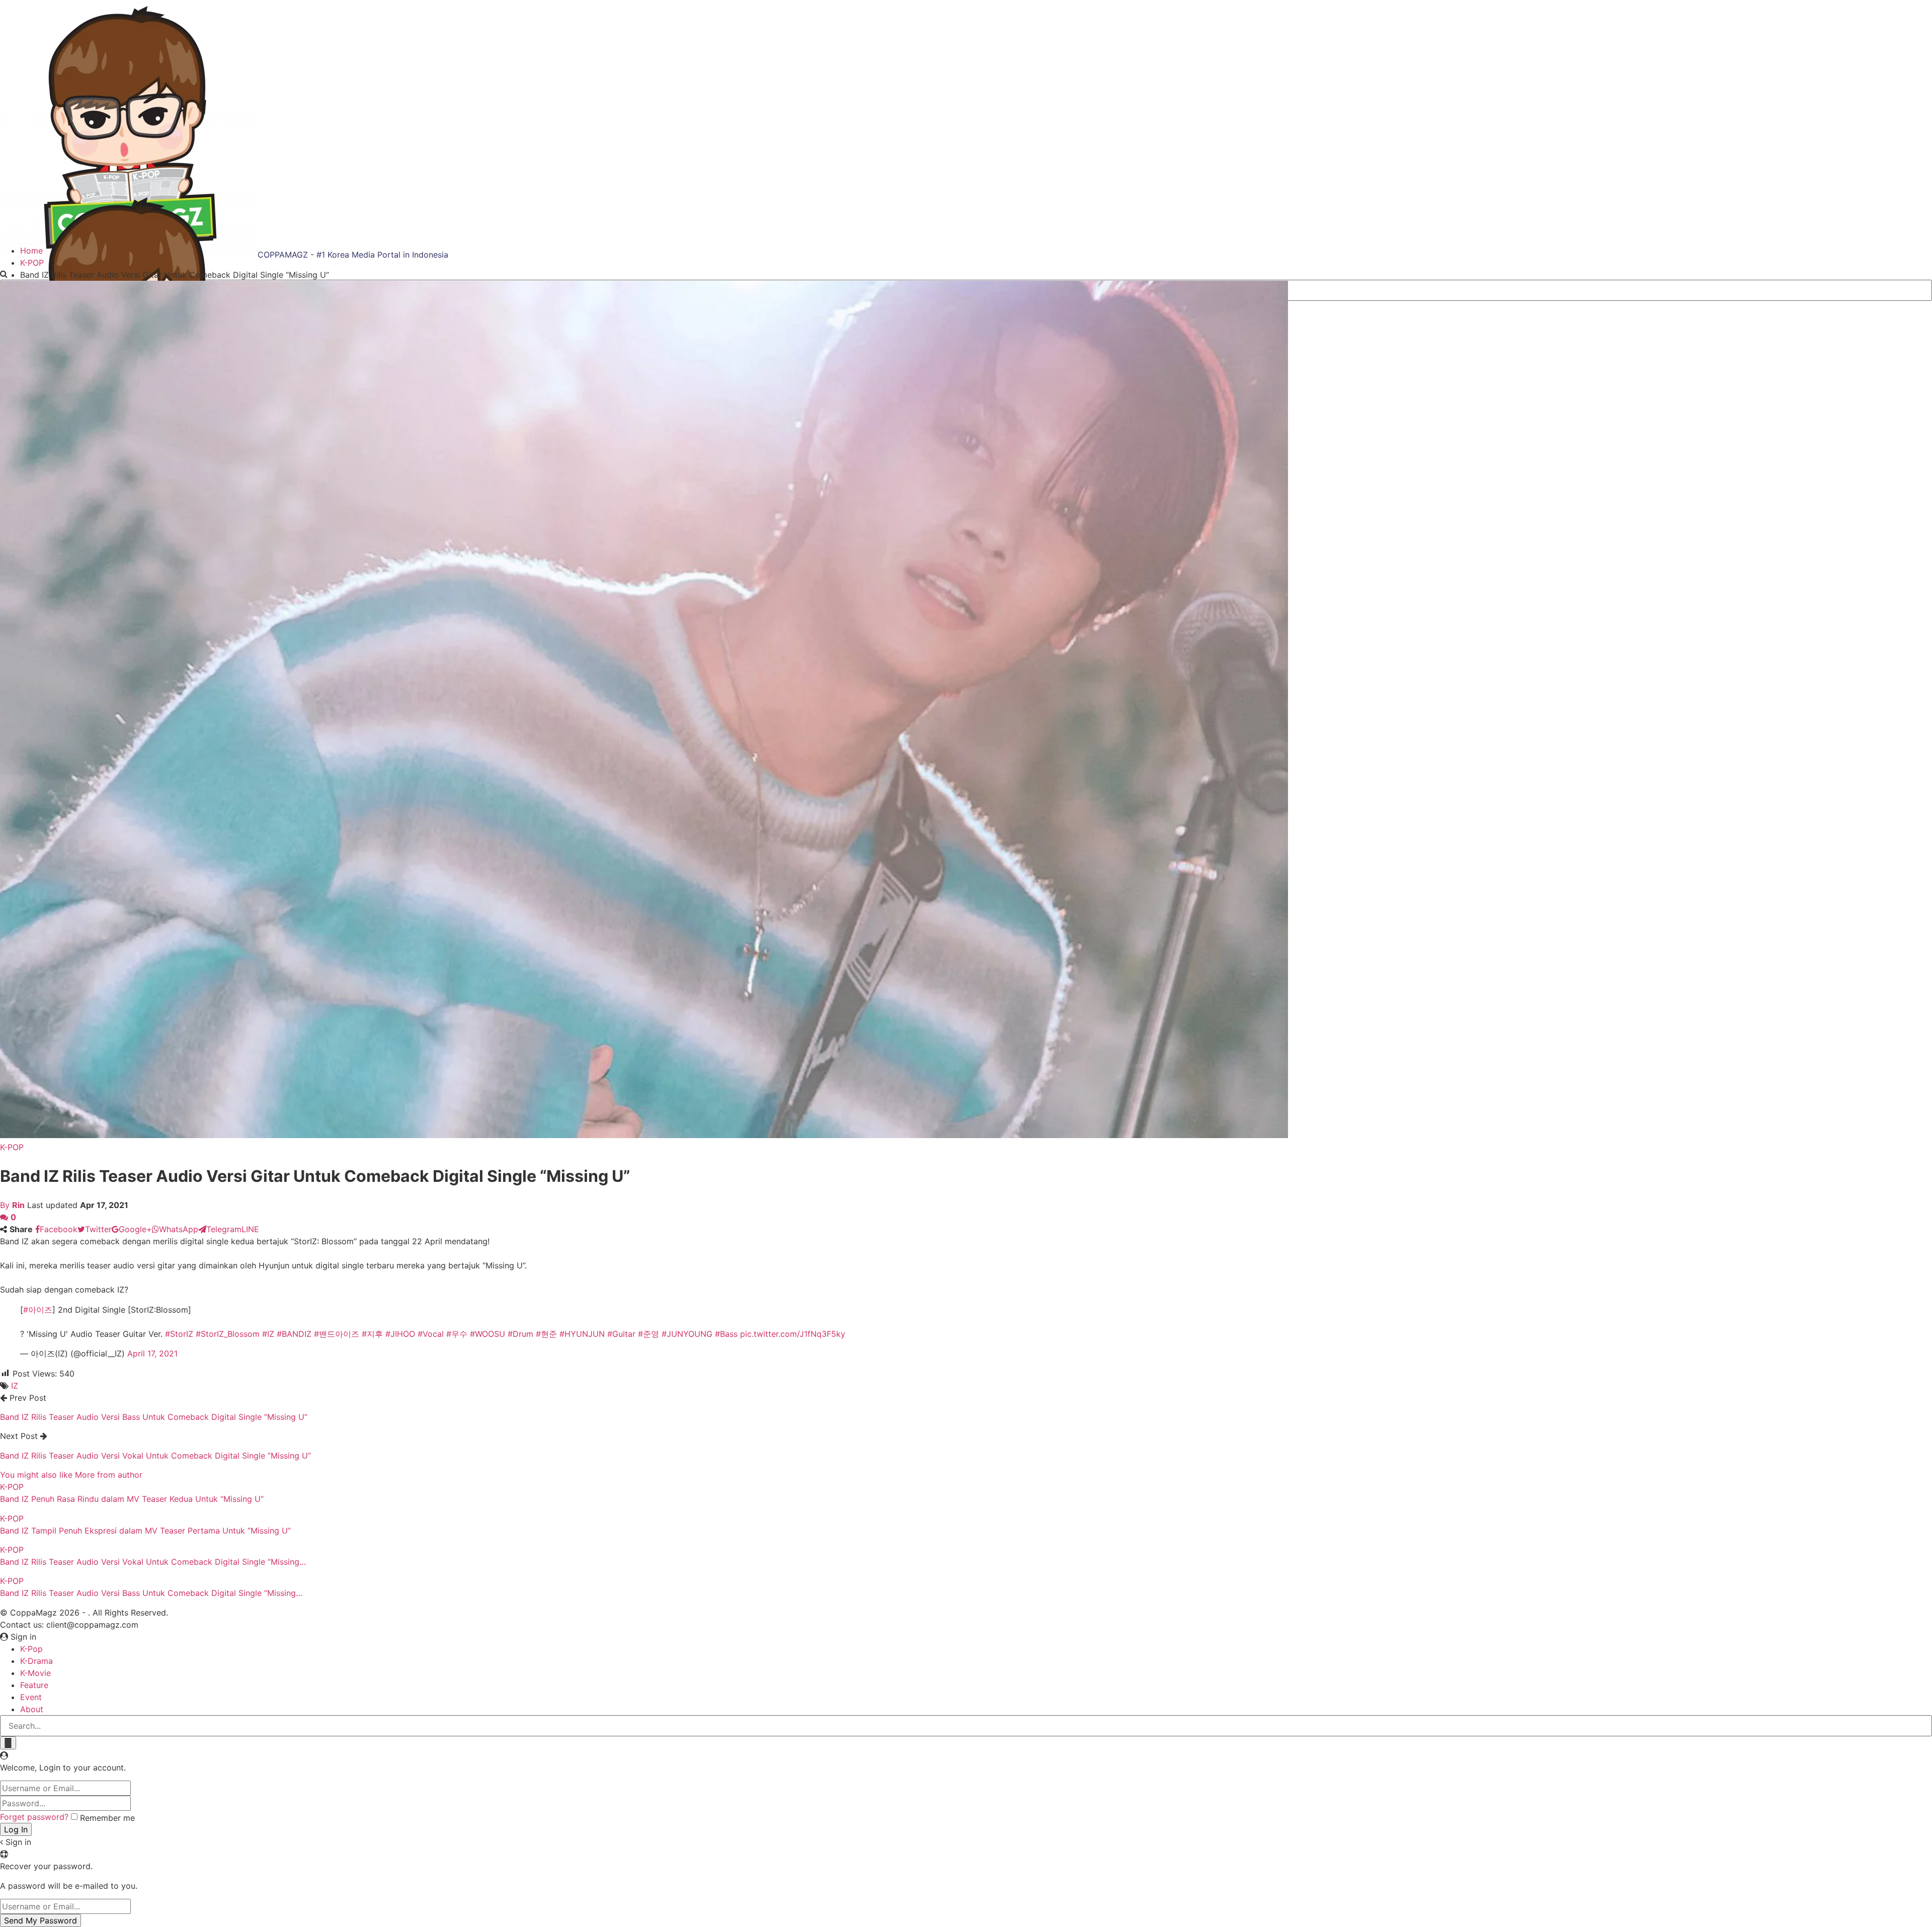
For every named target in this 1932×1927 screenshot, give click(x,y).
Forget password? (34, 1817)
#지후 (372, 1334)
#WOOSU (488, 1334)
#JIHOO (400, 1334)
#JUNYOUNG (687, 1334)
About (32, 1709)
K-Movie (35, 1673)
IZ (15, 1386)
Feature (34, 1685)
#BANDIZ (294, 1334)
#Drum (520, 1334)
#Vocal (431, 1334)
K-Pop (31, 1649)
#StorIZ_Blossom (228, 1334)
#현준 (546, 1334)
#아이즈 (38, 1310)
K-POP (12, 1147)
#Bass (726, 1334)
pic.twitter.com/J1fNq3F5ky (793, 1334)
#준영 (649, 1334)
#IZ (268, 1334)
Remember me (107, 1818)
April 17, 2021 (152, 1353)
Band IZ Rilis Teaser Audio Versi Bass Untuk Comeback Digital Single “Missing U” (154, 1417)
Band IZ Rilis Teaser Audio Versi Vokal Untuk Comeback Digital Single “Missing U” (155, 1456)
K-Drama (36, 1661)
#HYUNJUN (582, 1334)
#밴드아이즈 (337, 1334)
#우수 (457, 1334)
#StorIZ (179, 1334)
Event (31, 1697)
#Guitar (621, 1334)
